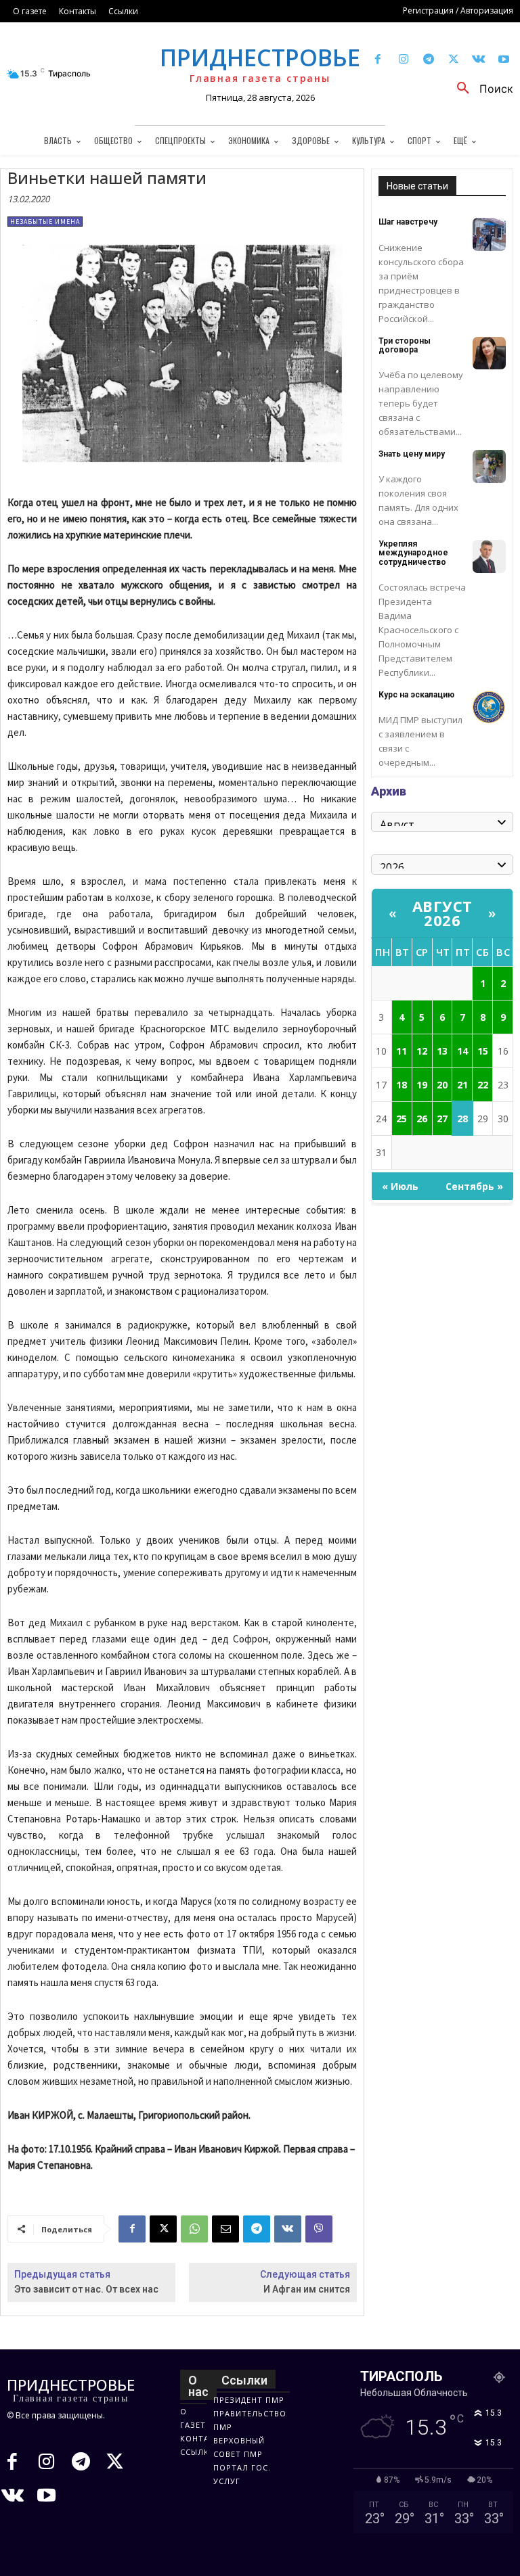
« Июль (400, 1186)
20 (442, 1085)
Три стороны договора (405, 345)
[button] (480, 89)
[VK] (288, 2229)
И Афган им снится (307, 2289)
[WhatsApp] (194, 2229)
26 (422, 1119)
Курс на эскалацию (416, 695)
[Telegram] (428, 60)
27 (442, 1119)
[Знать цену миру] (489, 466)
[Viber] (319, 2229)
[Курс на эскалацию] (489, 707)
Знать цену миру (412, 454)
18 (402, 1085)
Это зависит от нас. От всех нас (86, 2289)
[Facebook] (378, 60)
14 (462, 1051)
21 (462, 1085)
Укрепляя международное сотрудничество (413, 553)
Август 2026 (442, 913)
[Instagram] (403, 60)
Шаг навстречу (408, 222)
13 (442, 1051)
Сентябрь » (474, 1186)
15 (483, 1051)
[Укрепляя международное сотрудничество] (489, 556)
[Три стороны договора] (489, 353)
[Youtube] (504, 60)
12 (422, 1051)
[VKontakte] (479, 60)
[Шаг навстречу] (489, 234)
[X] (453, 60)
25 (402, 1119)
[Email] (225, 2229)
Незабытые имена (45, 222)
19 (422, 1085)
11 (402, 1051)
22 (483, 1085)
